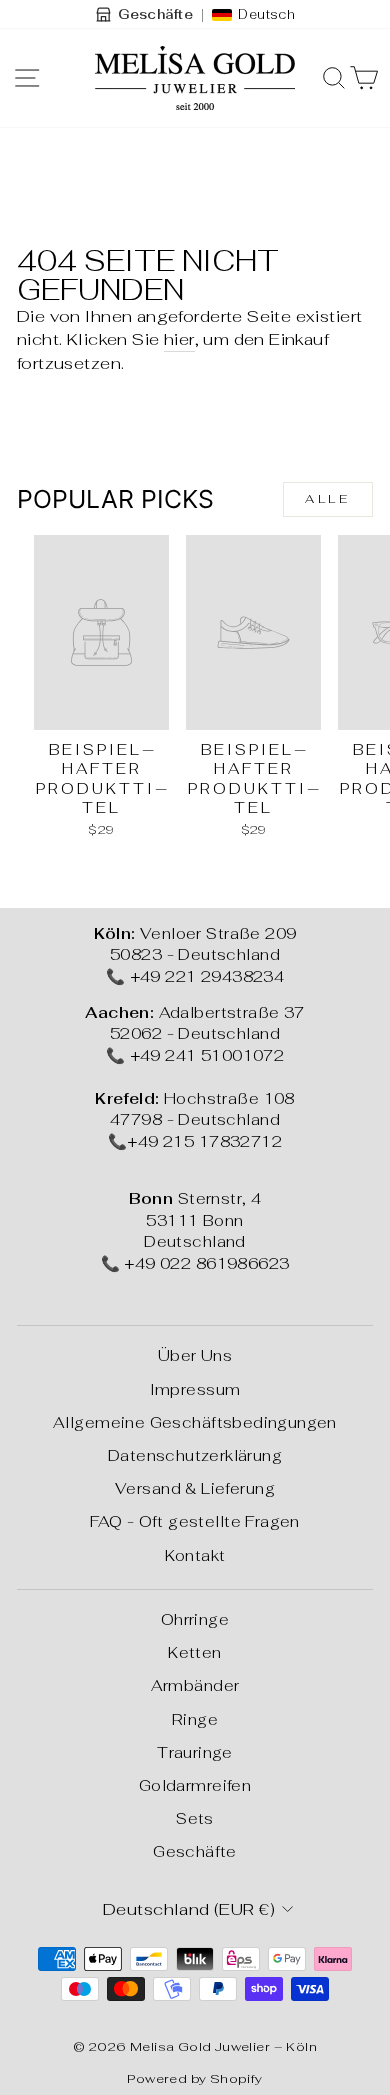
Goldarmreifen (195, 1785)
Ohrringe (195, 1619)
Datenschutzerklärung (195, 1455)
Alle (327, 499)
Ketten (194, 1652)
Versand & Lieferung (195, 1488)
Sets (195, 1818)
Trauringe (195, 1752)
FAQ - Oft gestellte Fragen (195, 1521)
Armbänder (195, 1685)
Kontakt (195, 1555)
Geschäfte (195, 1851)
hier (179, 339)
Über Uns (195, 1355)
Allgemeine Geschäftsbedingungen (195, 1422)
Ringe (195, 1719)
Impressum (195, 1389)
